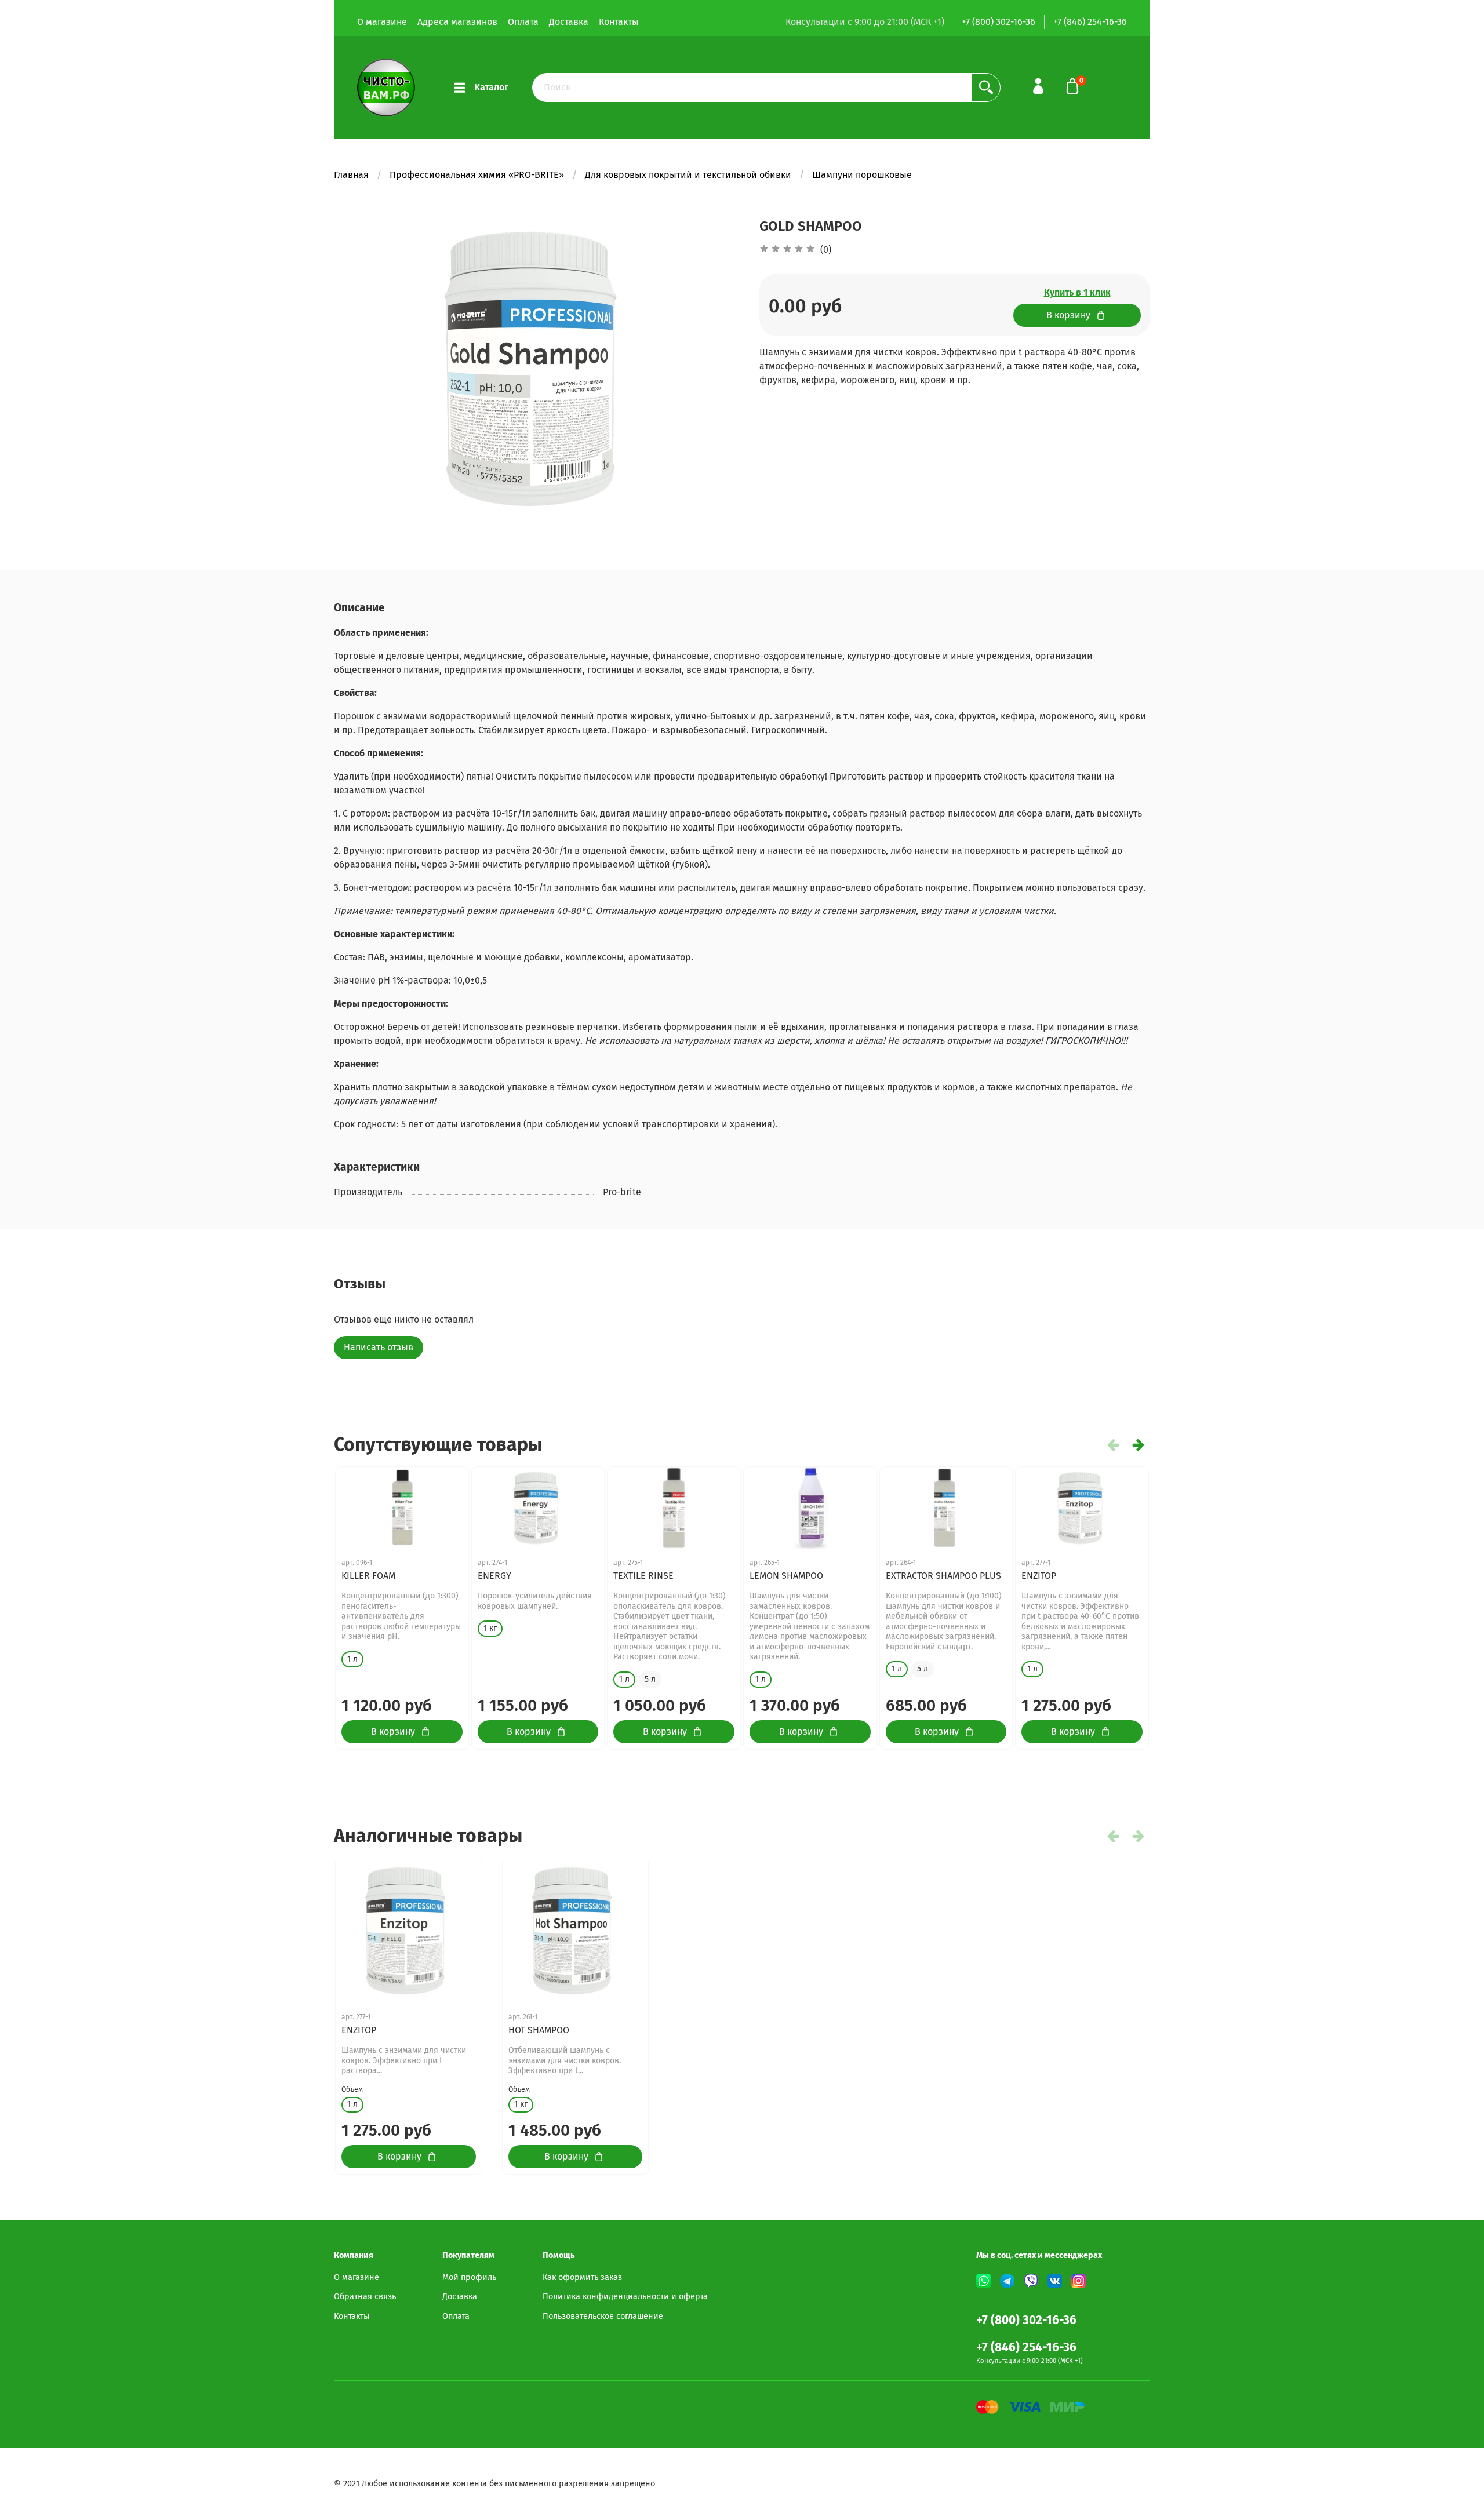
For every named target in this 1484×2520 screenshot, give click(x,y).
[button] (1139, 1445)
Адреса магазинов (457, 22)
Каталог (491, 87)
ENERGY (494, 1576)
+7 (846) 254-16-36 (1090, 22)
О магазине (382, 22)
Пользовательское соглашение (603, 2316)
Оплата (523, 22)
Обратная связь (365, 2297)
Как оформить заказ (582, 2277)
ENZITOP (1039, 1576)
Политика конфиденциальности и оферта (625, 2297)
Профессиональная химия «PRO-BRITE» (477, 175)
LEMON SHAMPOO (786, 1576)
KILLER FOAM (368, 1576)
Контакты (619, 22)
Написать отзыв (379, 1347)
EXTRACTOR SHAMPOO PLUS (943, 1576)
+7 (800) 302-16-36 (999, 22)
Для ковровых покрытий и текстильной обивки (688, 175)
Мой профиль (469, 2277)
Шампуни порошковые (862, 175)
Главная (351, 175)
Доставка (569, 22)
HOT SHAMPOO (539, 2030)
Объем (352, 2089)
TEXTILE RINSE (643, 1576)
